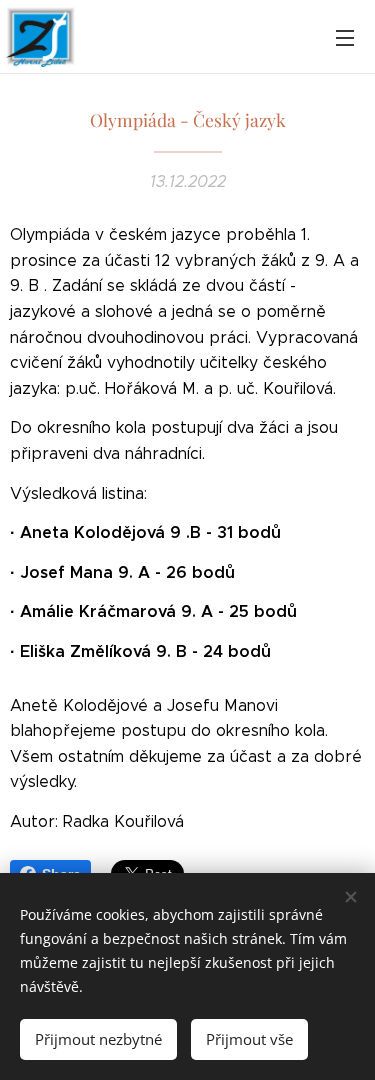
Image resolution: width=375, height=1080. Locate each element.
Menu (345, 37)
